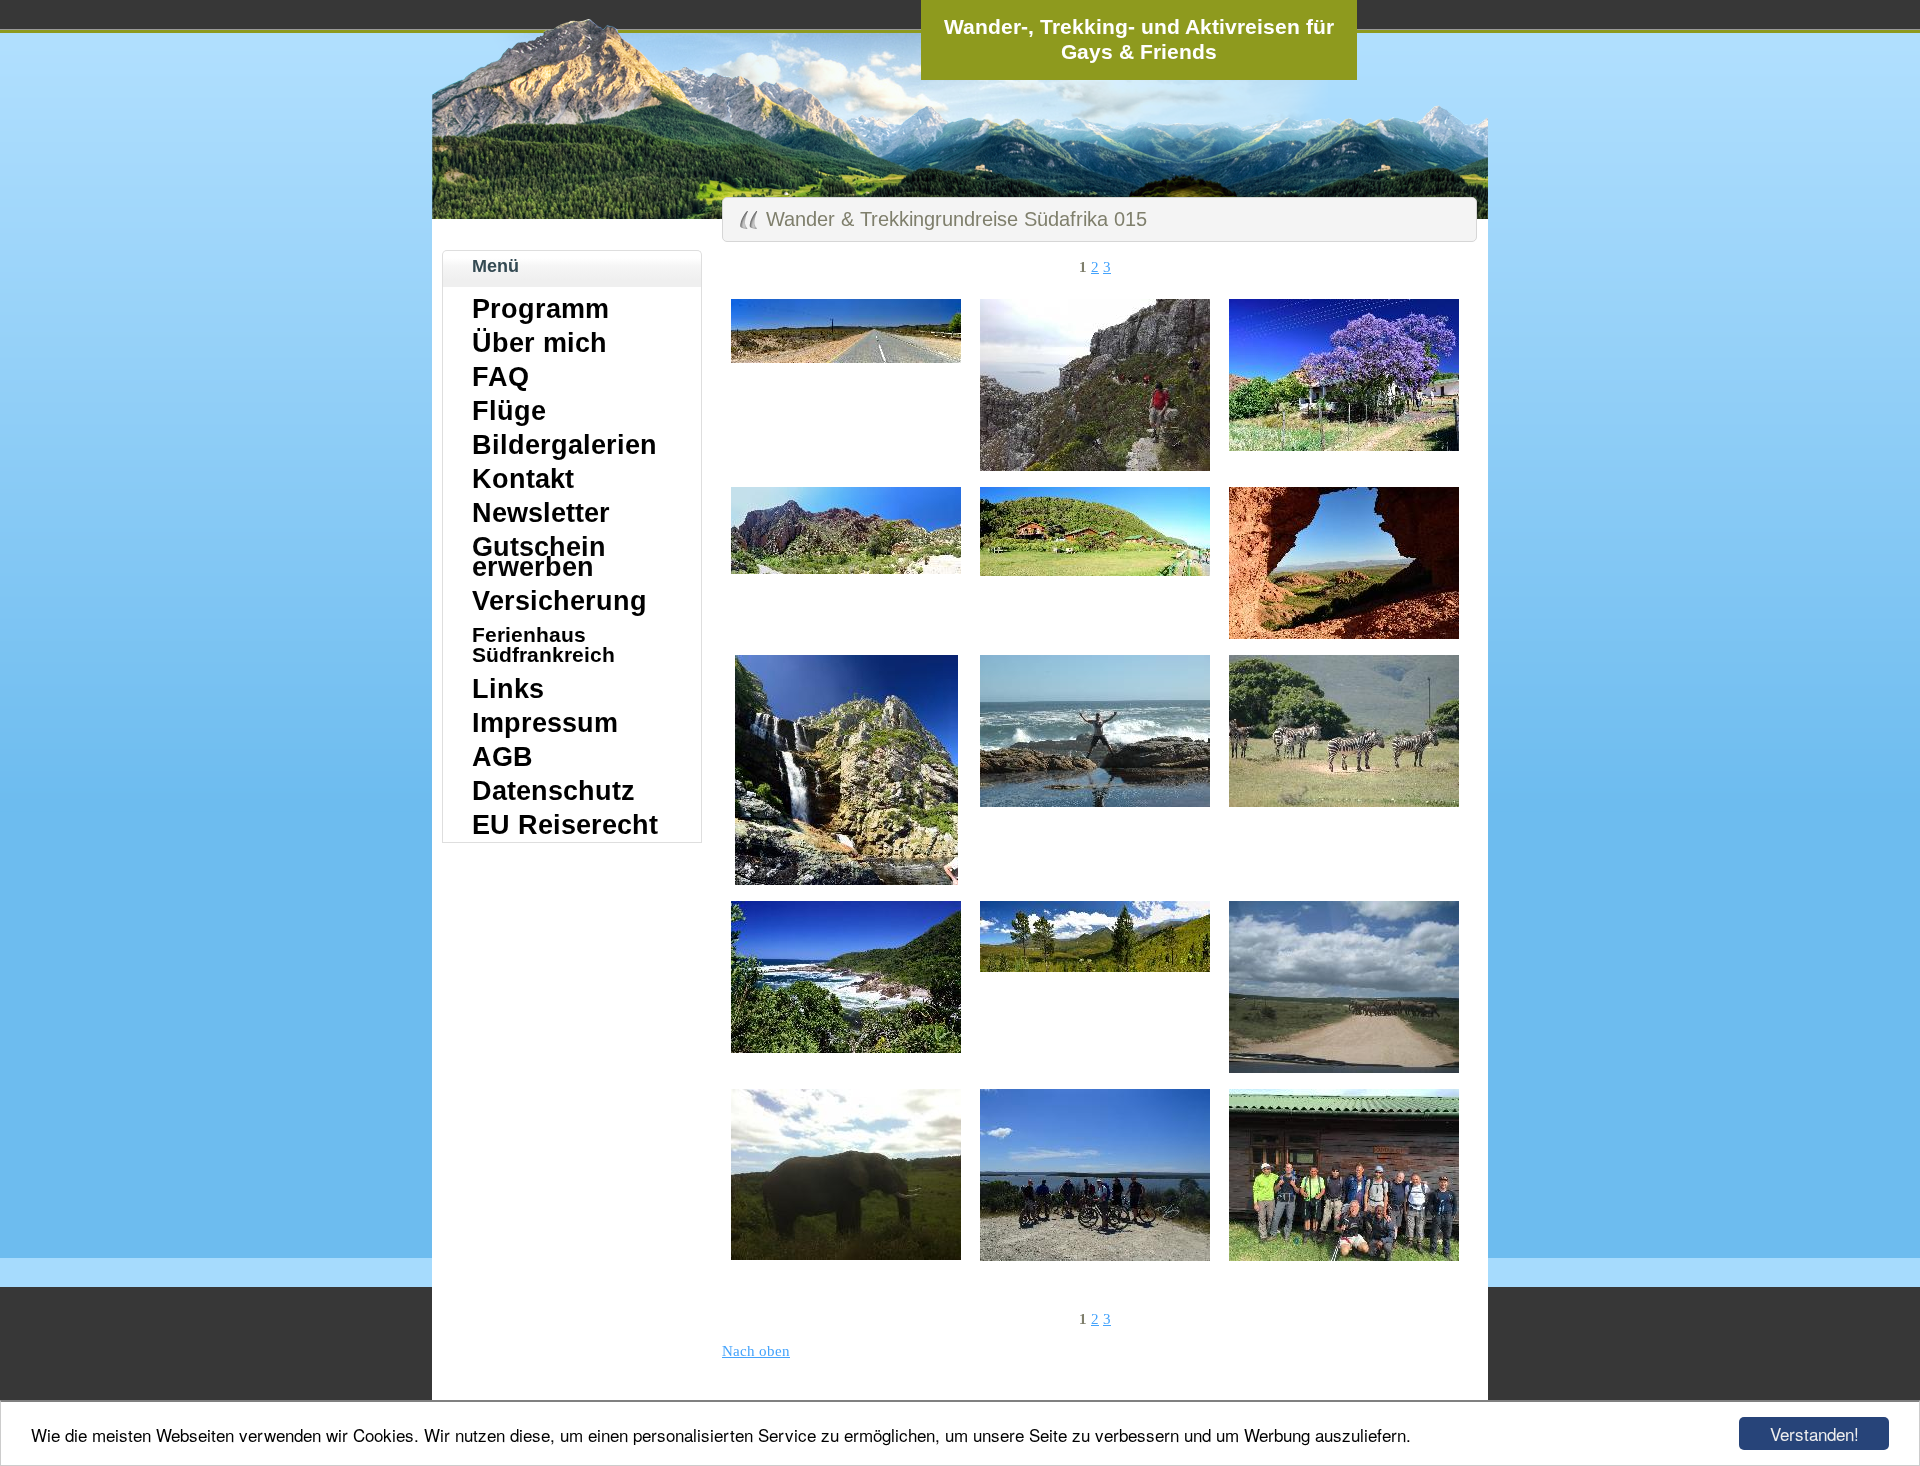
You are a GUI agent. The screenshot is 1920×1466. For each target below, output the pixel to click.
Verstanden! (1814, 1433)
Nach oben (756, 1351)
